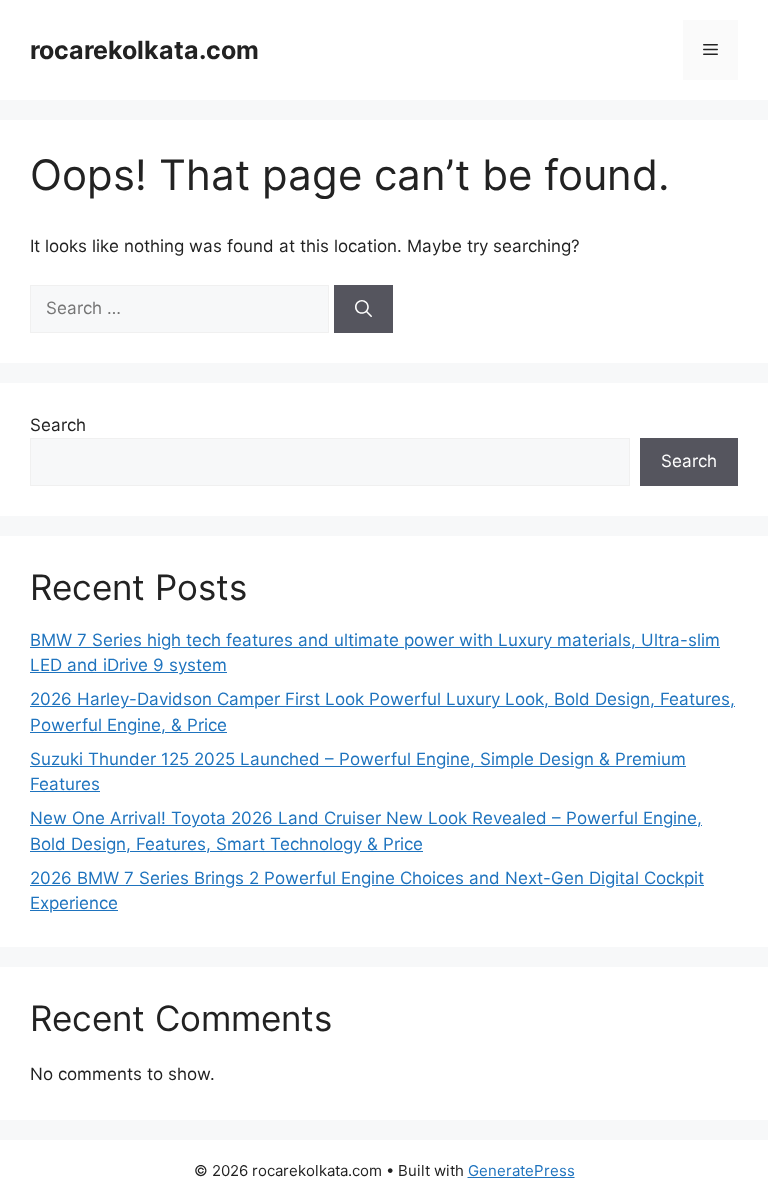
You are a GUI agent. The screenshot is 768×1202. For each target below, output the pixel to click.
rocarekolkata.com (144, 50)
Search (58, 425)
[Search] (363, 309)
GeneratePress (521, 1170)
